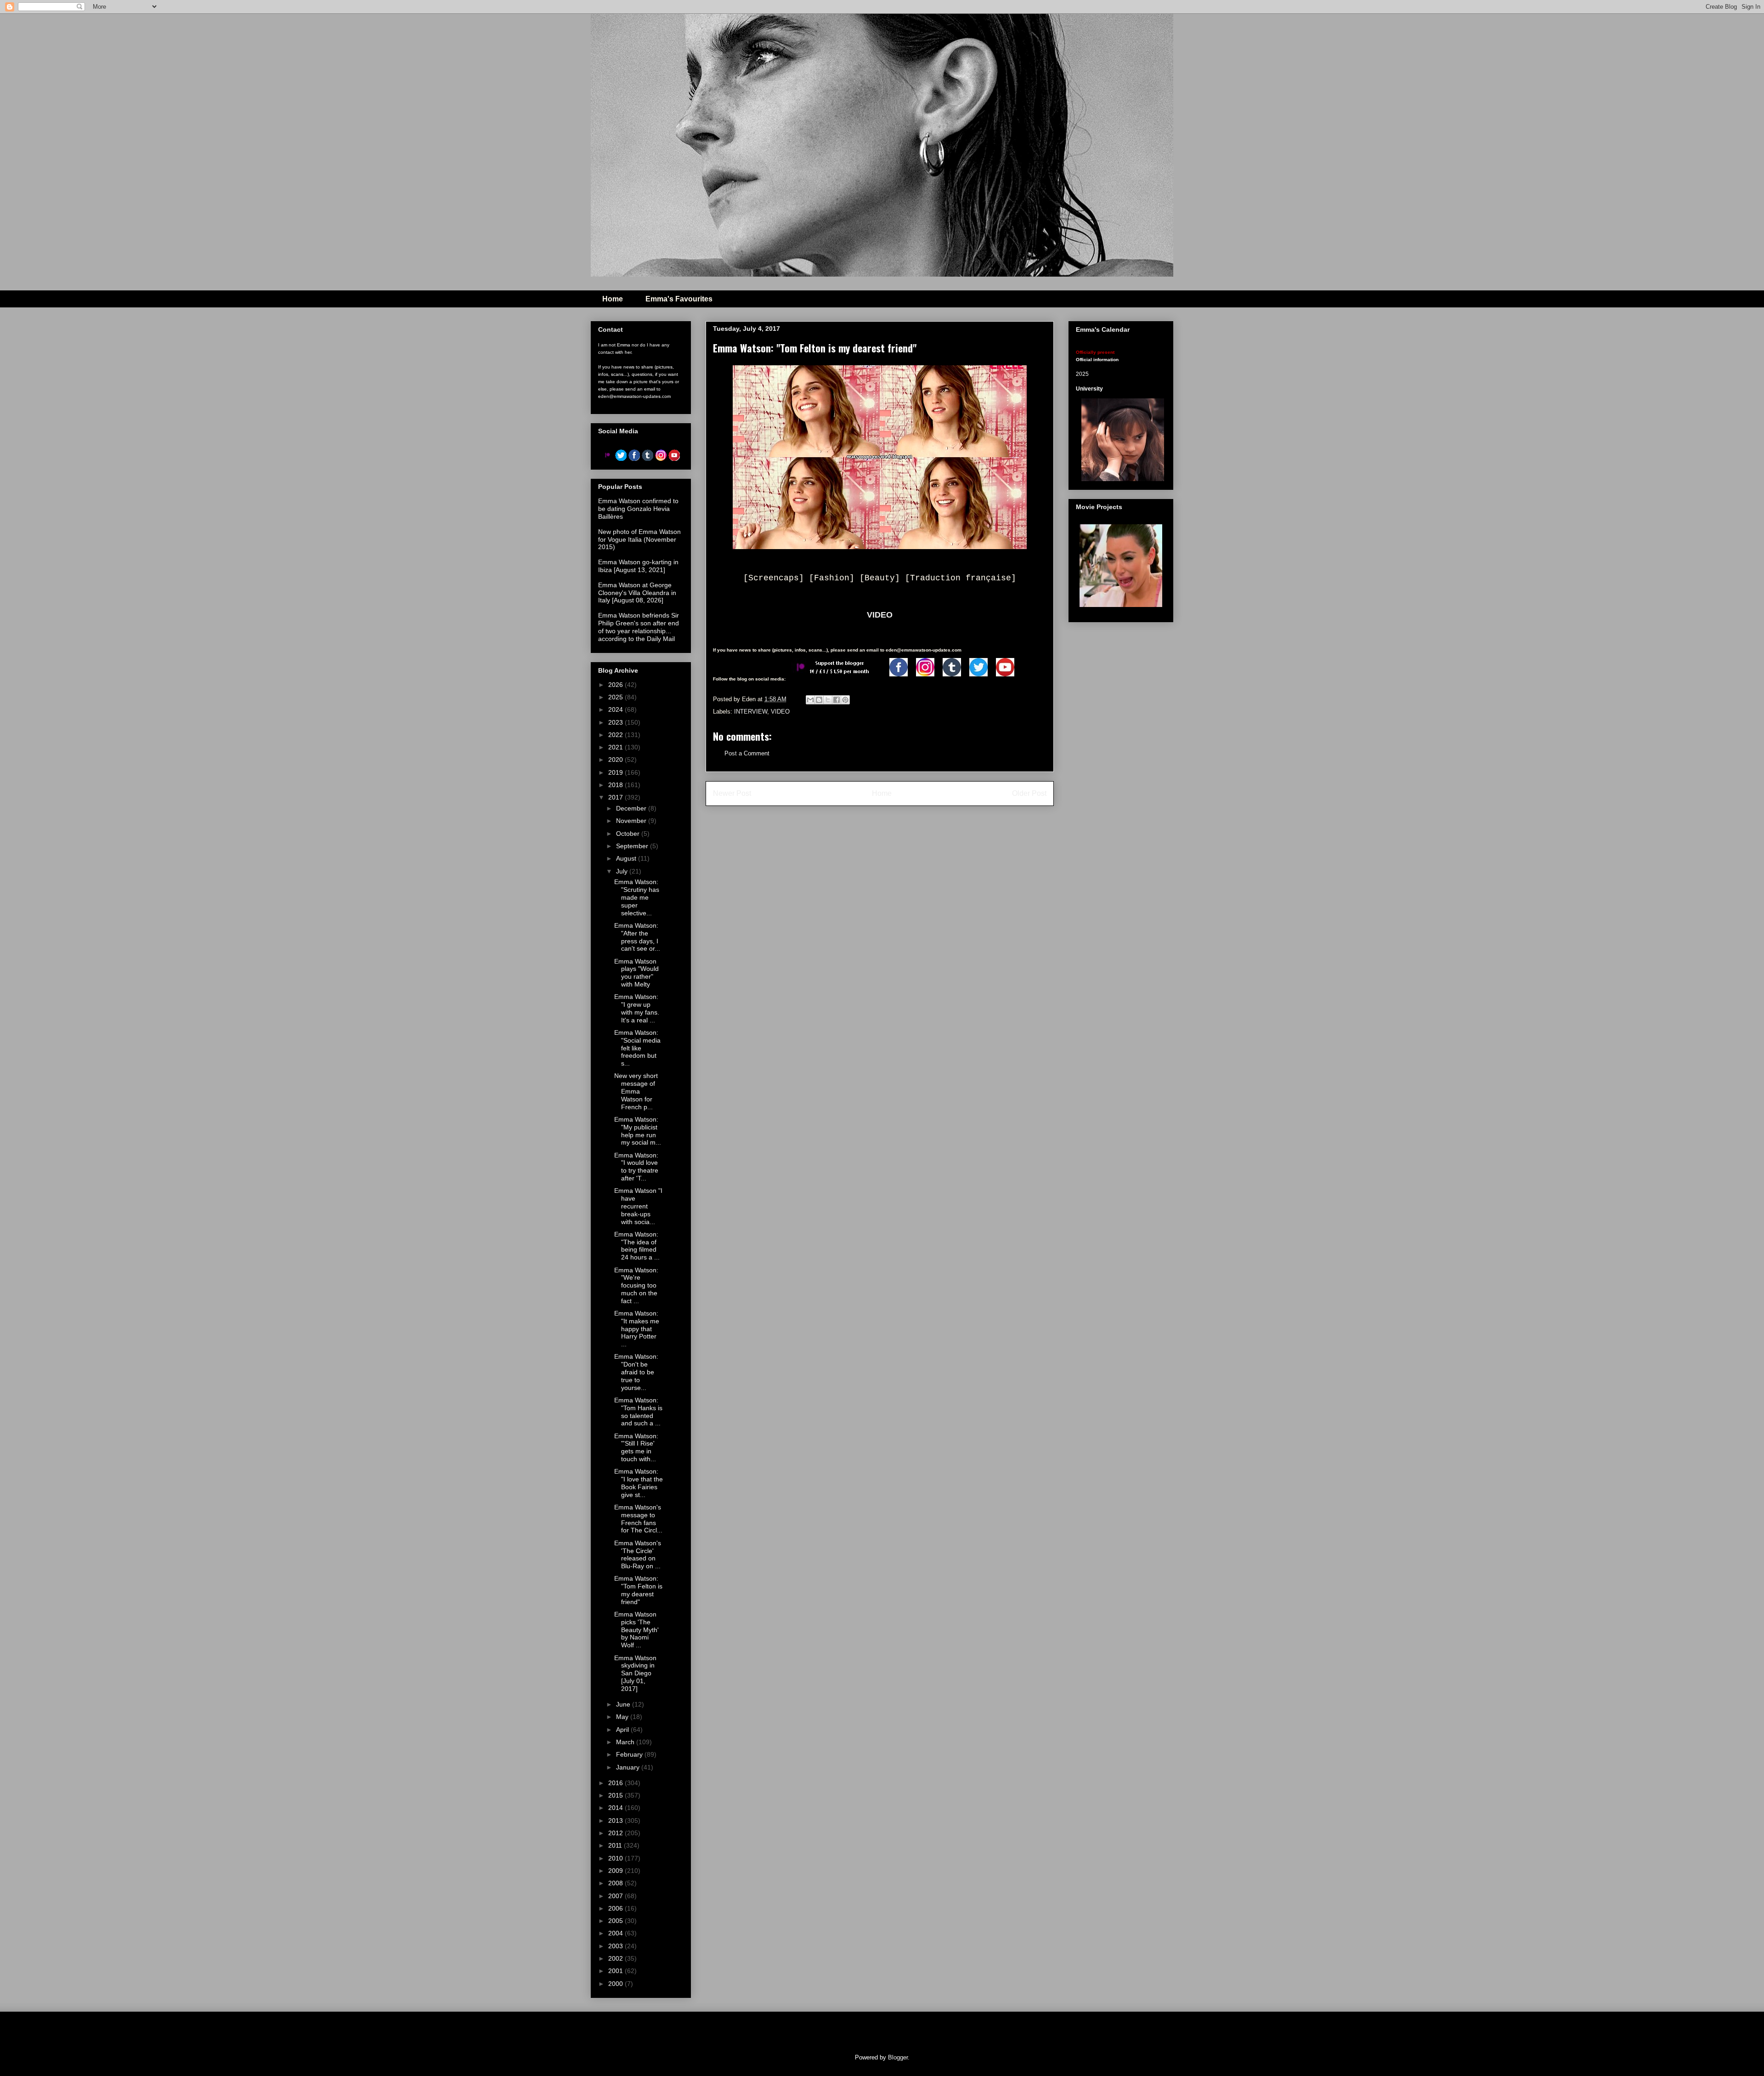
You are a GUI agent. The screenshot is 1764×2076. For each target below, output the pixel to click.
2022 (616, 735)
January (629, 1767)
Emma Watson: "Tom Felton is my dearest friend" (638, 1590)
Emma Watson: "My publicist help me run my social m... (638, 1131)
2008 (616, 1883)
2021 (616, 747)
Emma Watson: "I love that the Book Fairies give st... (639, 1483)
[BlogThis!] (819, 700)
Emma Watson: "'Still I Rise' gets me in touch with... (636, 1447)
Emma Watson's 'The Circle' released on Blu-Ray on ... (638, 1554)
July (623, 871)
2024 (616, 709)
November (632, 821)
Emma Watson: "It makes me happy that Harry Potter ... (637, 1329)
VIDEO (880, 615)
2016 (616, 1783)
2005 (616, 1921)
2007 (616, 1896)
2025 (616, 697)
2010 (616, 1858)
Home (613, 299)
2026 (616, 685)
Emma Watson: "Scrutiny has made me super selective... (637, 897)
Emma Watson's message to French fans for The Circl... (638, 1519)
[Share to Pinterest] (845, 700)
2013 (616, 1821)
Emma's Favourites (679, 299)
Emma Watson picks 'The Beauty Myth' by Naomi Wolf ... (636, 1630)
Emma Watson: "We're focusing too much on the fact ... (636, 1285)
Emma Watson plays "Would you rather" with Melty (636, 973)
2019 (616, 772)
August (627, 858)
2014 (616, 1808)
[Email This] (810, 700)
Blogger (898, 2057)
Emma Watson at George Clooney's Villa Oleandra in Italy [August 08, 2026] (637, 593)
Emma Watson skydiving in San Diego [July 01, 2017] (635, 1673)
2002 (616, 1958)
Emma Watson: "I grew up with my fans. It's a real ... (637, 1008)
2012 (616, 1833)
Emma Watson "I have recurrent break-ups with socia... (638, 1206)
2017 (616, 797)
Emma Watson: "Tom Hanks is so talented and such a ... (638, 1412)
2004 (616, 1933)
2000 (616, 1984)
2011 (616, 1845)
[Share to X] (828, 700)
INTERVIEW (751, 712)
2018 (616, 785)
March (626, 1742)
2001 (616, 1971)
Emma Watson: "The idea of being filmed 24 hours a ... (637, 1246)
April (623, 1730)
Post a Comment (747, 753)
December (632, 808)
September (633, 846)
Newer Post (732, 793)
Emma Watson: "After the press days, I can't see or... (637, 937)
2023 (616, 722)
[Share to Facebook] (837, 700)
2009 (616, 1871)
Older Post (1029, 793)
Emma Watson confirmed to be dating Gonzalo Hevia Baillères (638, 509)
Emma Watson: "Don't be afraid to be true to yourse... (636, 1372)
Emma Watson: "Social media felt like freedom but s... (637, 1048)
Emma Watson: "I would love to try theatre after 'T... (636, 1167)
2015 (616, 1795)
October (629, 834)
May (623, 1717)
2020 (616, 760)
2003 (616, 1946)
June (624, 1704)
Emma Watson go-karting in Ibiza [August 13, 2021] (638, 566)
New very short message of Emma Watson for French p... (636, 1091)
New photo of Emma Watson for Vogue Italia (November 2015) (639, 539)
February (630, 1754)
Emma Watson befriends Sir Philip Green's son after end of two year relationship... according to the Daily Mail (639, 627)
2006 (616, 1908)
